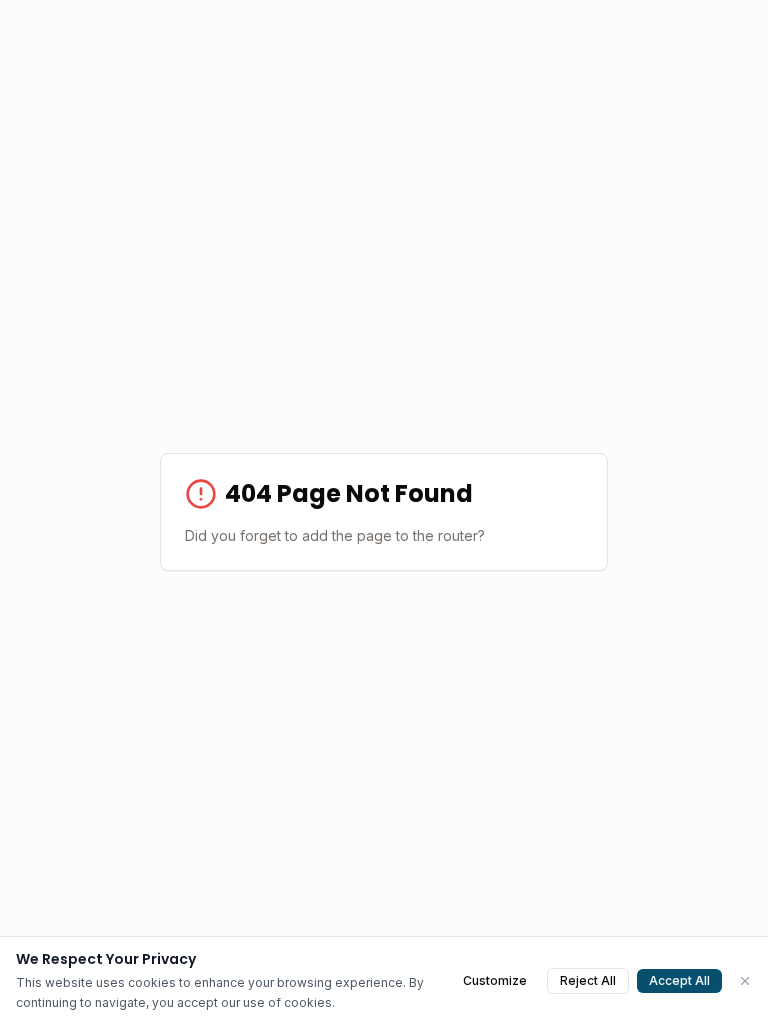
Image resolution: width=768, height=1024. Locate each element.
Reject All (588, 980)
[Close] (745, 981)
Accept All (679, 980)
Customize (495, 980)
